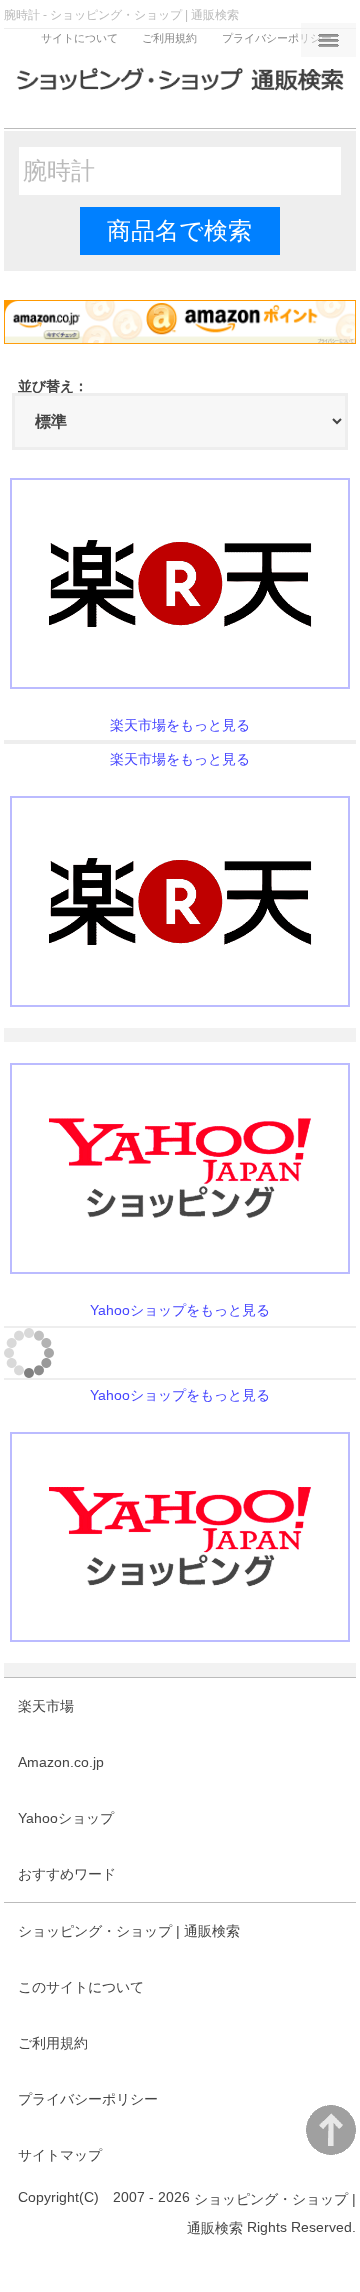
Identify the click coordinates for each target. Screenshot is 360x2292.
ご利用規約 (169, 38)
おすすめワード (67, 1874)
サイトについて (79, 38)
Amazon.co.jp (61, 1762)
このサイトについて (81, 1987)
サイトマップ (60, 2155)
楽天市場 (46, 1706)
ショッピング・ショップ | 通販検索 (129, 1931)
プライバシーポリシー (277, 38)
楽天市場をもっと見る (180, 725)
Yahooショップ (66, 1818)
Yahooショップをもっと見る (180, 1310)
